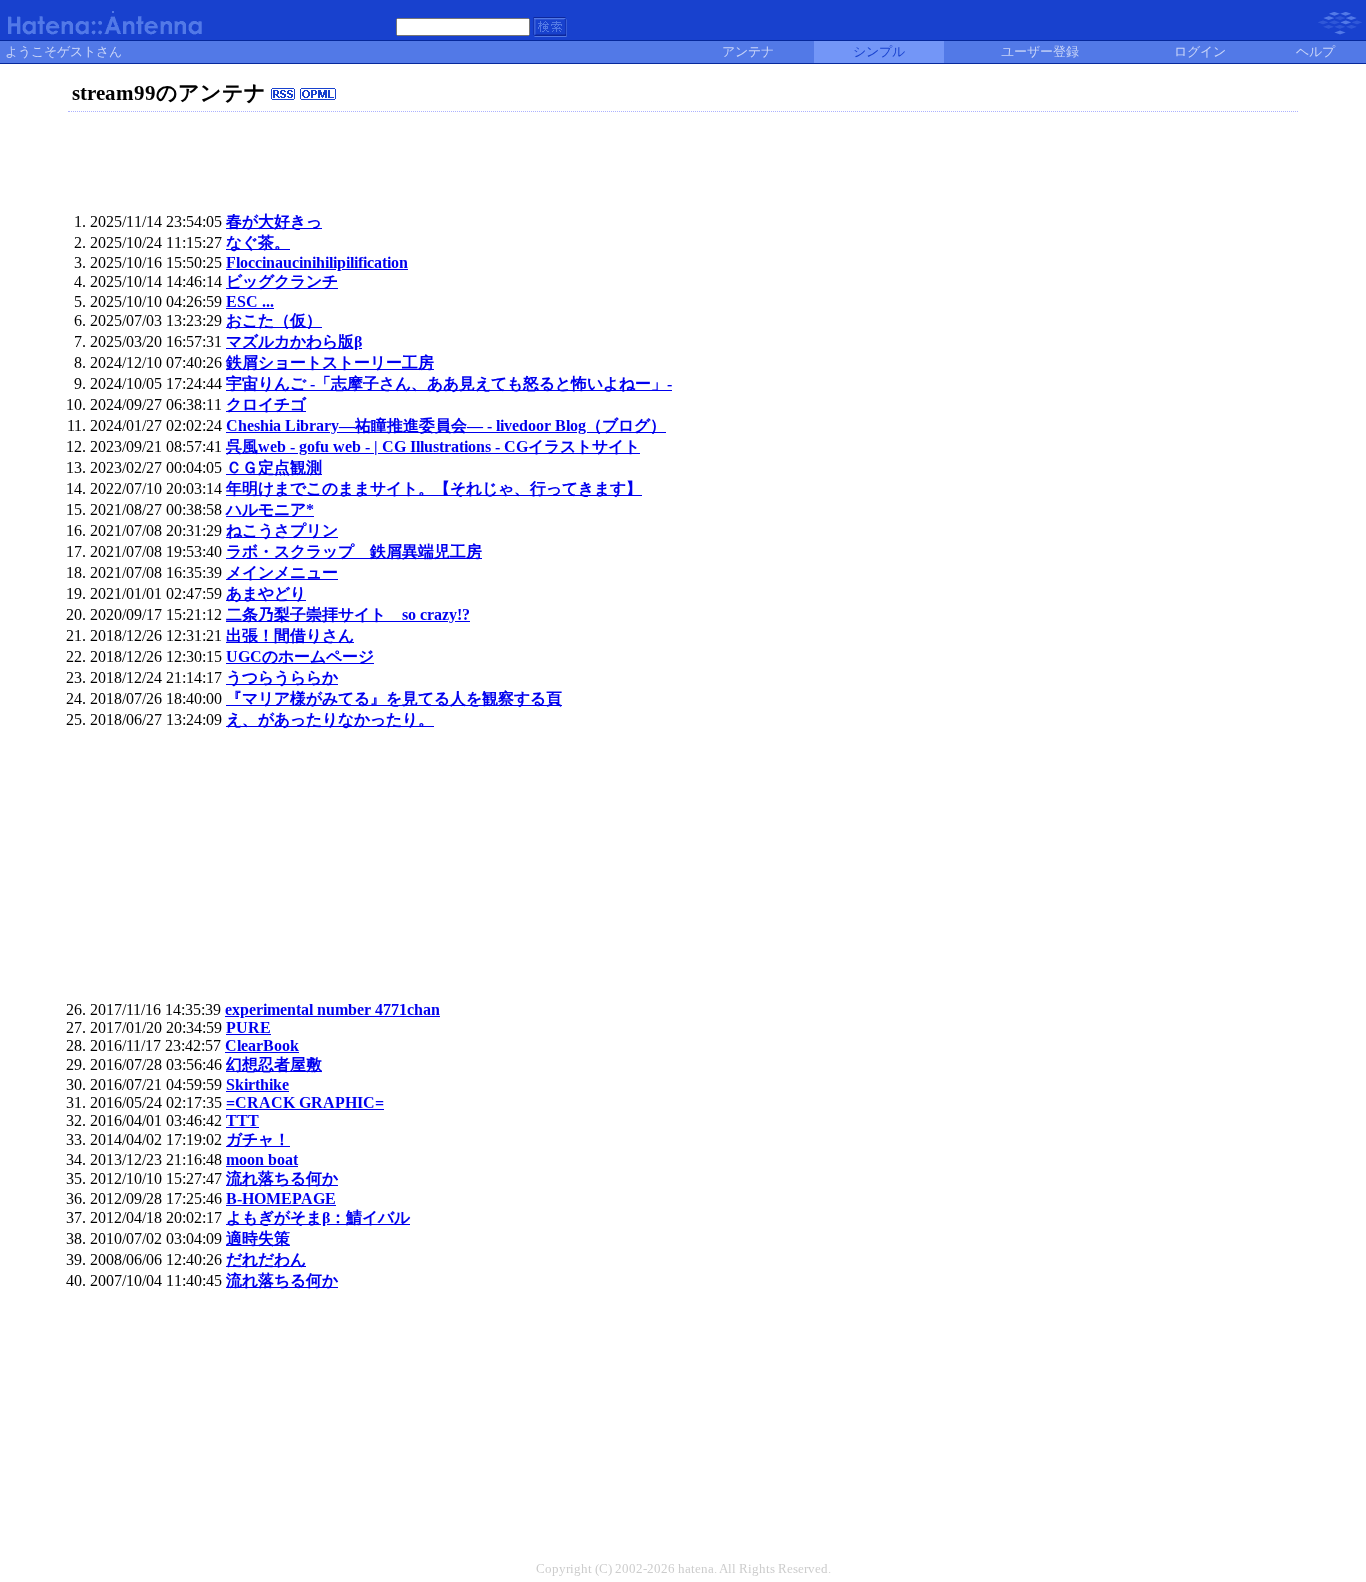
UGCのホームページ (300, 656)
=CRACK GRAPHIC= (305, 1102)
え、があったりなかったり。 (330, 719)
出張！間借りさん (290, 635)
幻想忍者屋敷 (274, 1064)
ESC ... (250, 301)
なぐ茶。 (258, 242)
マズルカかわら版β (294, 341)
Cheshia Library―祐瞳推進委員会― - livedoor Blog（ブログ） (446, 425)
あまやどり (266, 593)
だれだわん (266, 1259)
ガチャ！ (258, 1139)
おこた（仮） (274, 320)
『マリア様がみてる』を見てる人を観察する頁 (394, 698)
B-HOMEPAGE (281, 1198)
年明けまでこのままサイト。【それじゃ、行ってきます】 (434, 488)
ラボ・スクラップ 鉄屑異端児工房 (354, 551)
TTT (242, 1120)
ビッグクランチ (282, 281)
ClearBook (262, 1045)
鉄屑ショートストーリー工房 (330, 362)
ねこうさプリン (282, 530)
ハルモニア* (270, 509)
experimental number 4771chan (332, 1009)
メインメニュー (282, 572)
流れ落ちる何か (282, 1178)
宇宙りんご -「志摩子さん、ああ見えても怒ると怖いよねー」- (449, 383)
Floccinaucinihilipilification (317, 262)
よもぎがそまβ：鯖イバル (318, 1217)
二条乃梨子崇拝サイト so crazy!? (348, 614)
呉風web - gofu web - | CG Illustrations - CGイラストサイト (433, 446)
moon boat (262, 1159)
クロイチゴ (266, 404)
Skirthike (257, 1084)
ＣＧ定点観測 (274, 467)
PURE (248, 1027)
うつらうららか (282, 677)
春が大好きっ (274, 221)
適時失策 (258, 1238)
